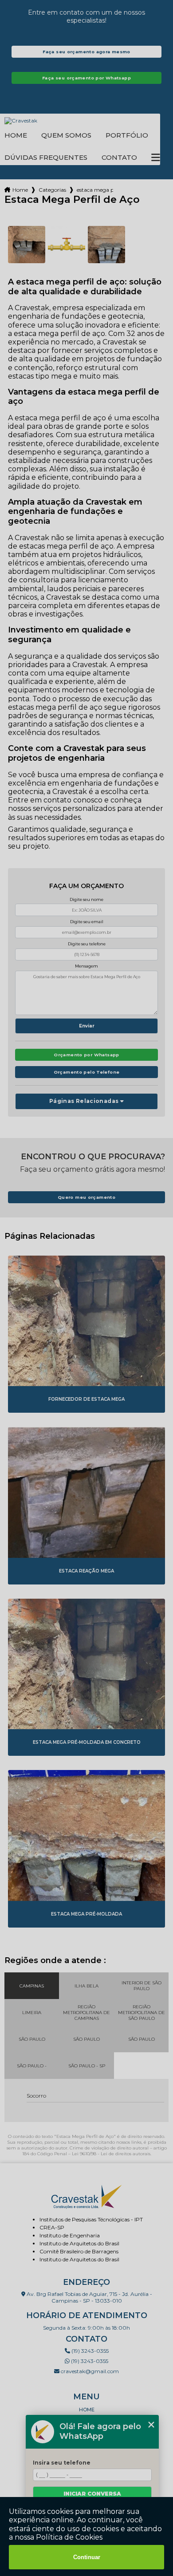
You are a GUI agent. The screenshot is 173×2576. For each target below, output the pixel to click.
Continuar (87, 2557)
